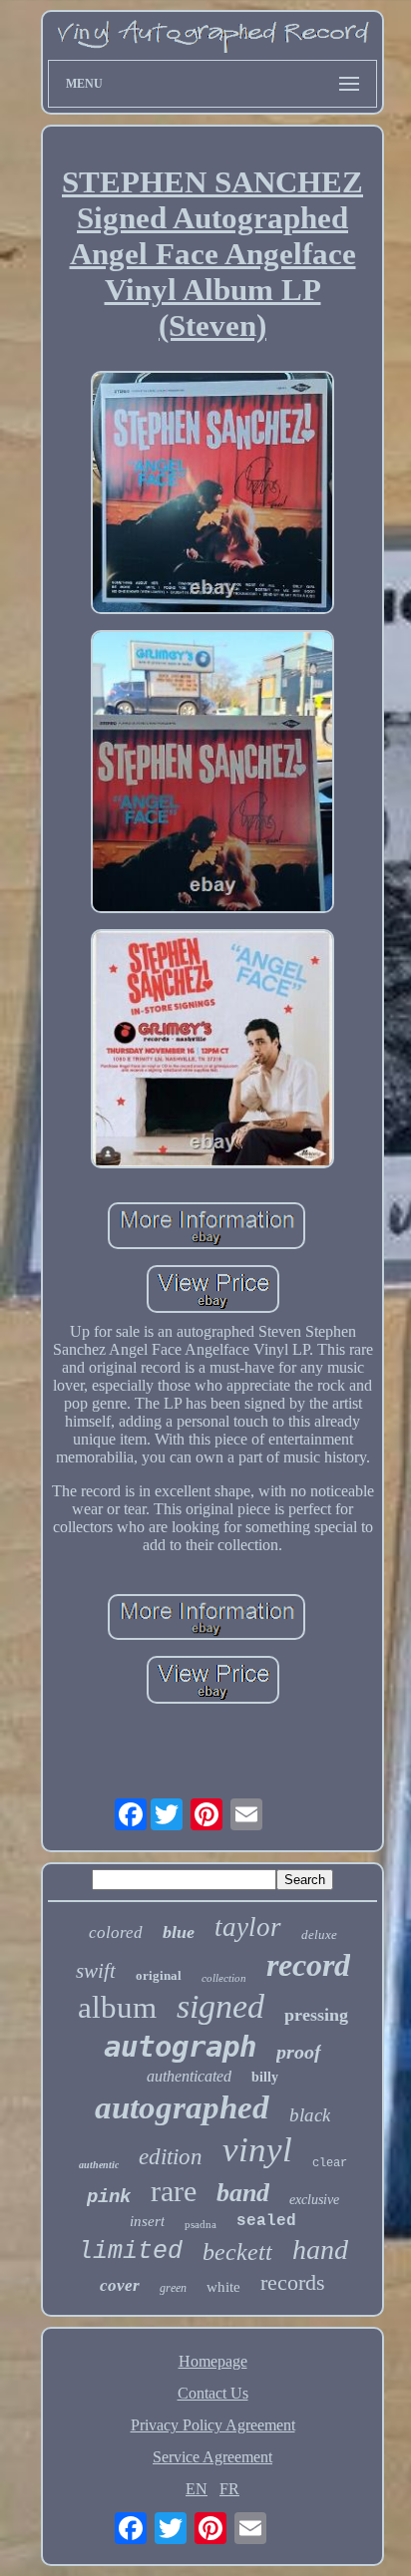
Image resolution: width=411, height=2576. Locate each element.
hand (320, 2250)
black (310, 2115)
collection (224, 1978)
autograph (180, 2047)
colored (116, 1932)
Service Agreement (212, 2457)
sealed (266, 2221)
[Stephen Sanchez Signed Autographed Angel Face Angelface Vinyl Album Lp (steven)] (212, 494)
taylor (248, 1927)
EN (197, 2489)
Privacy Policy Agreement (213, 2425)
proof (299, 2052)
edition (171, 2157)
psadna (201, 2224)
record (308, 1965)
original (159, 1975)
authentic (99, 2165)
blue (179, 1932)
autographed (182, 2107)
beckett (237, 2252)
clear (330, 2163)
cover (120, 2285)
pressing (316, 2015)
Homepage (213, 2361)
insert (147, 2221)
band (243, 2193)
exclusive (314, 2200)
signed (220, 2006)
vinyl (257, 2150)
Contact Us (213, 2393)
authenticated (189, 2076)
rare (174, 2191)
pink (109, 2197)
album (117, 2007)
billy (265, 2077)
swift (96, 1971)
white (223, 2287)
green (173, 2288)
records (293, 2282)
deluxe (319, 1934)
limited (130, 2252)
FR (229, 2489)
